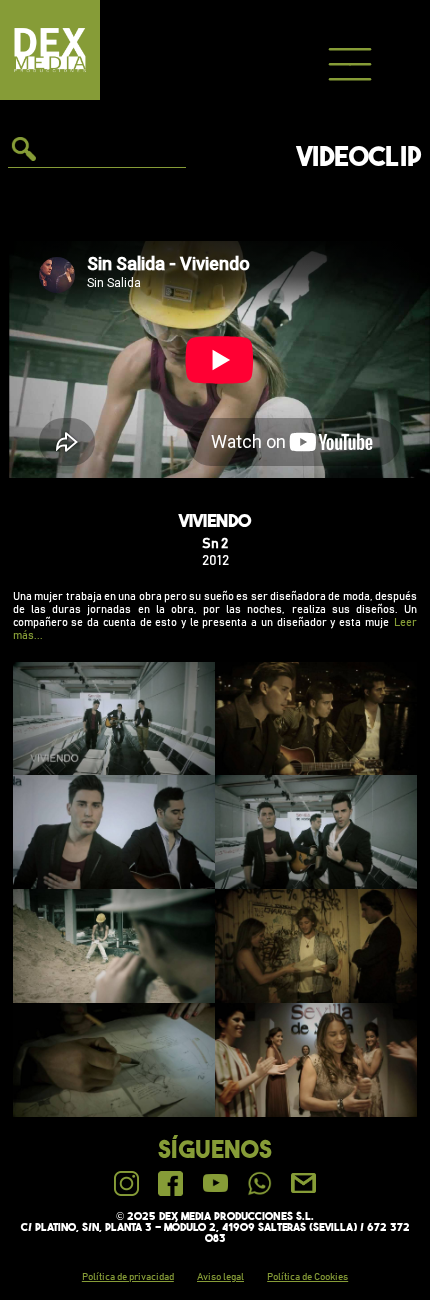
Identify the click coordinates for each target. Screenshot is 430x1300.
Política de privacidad (128, 1277)
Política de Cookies (307, 1277)
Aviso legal (220, 1277)
